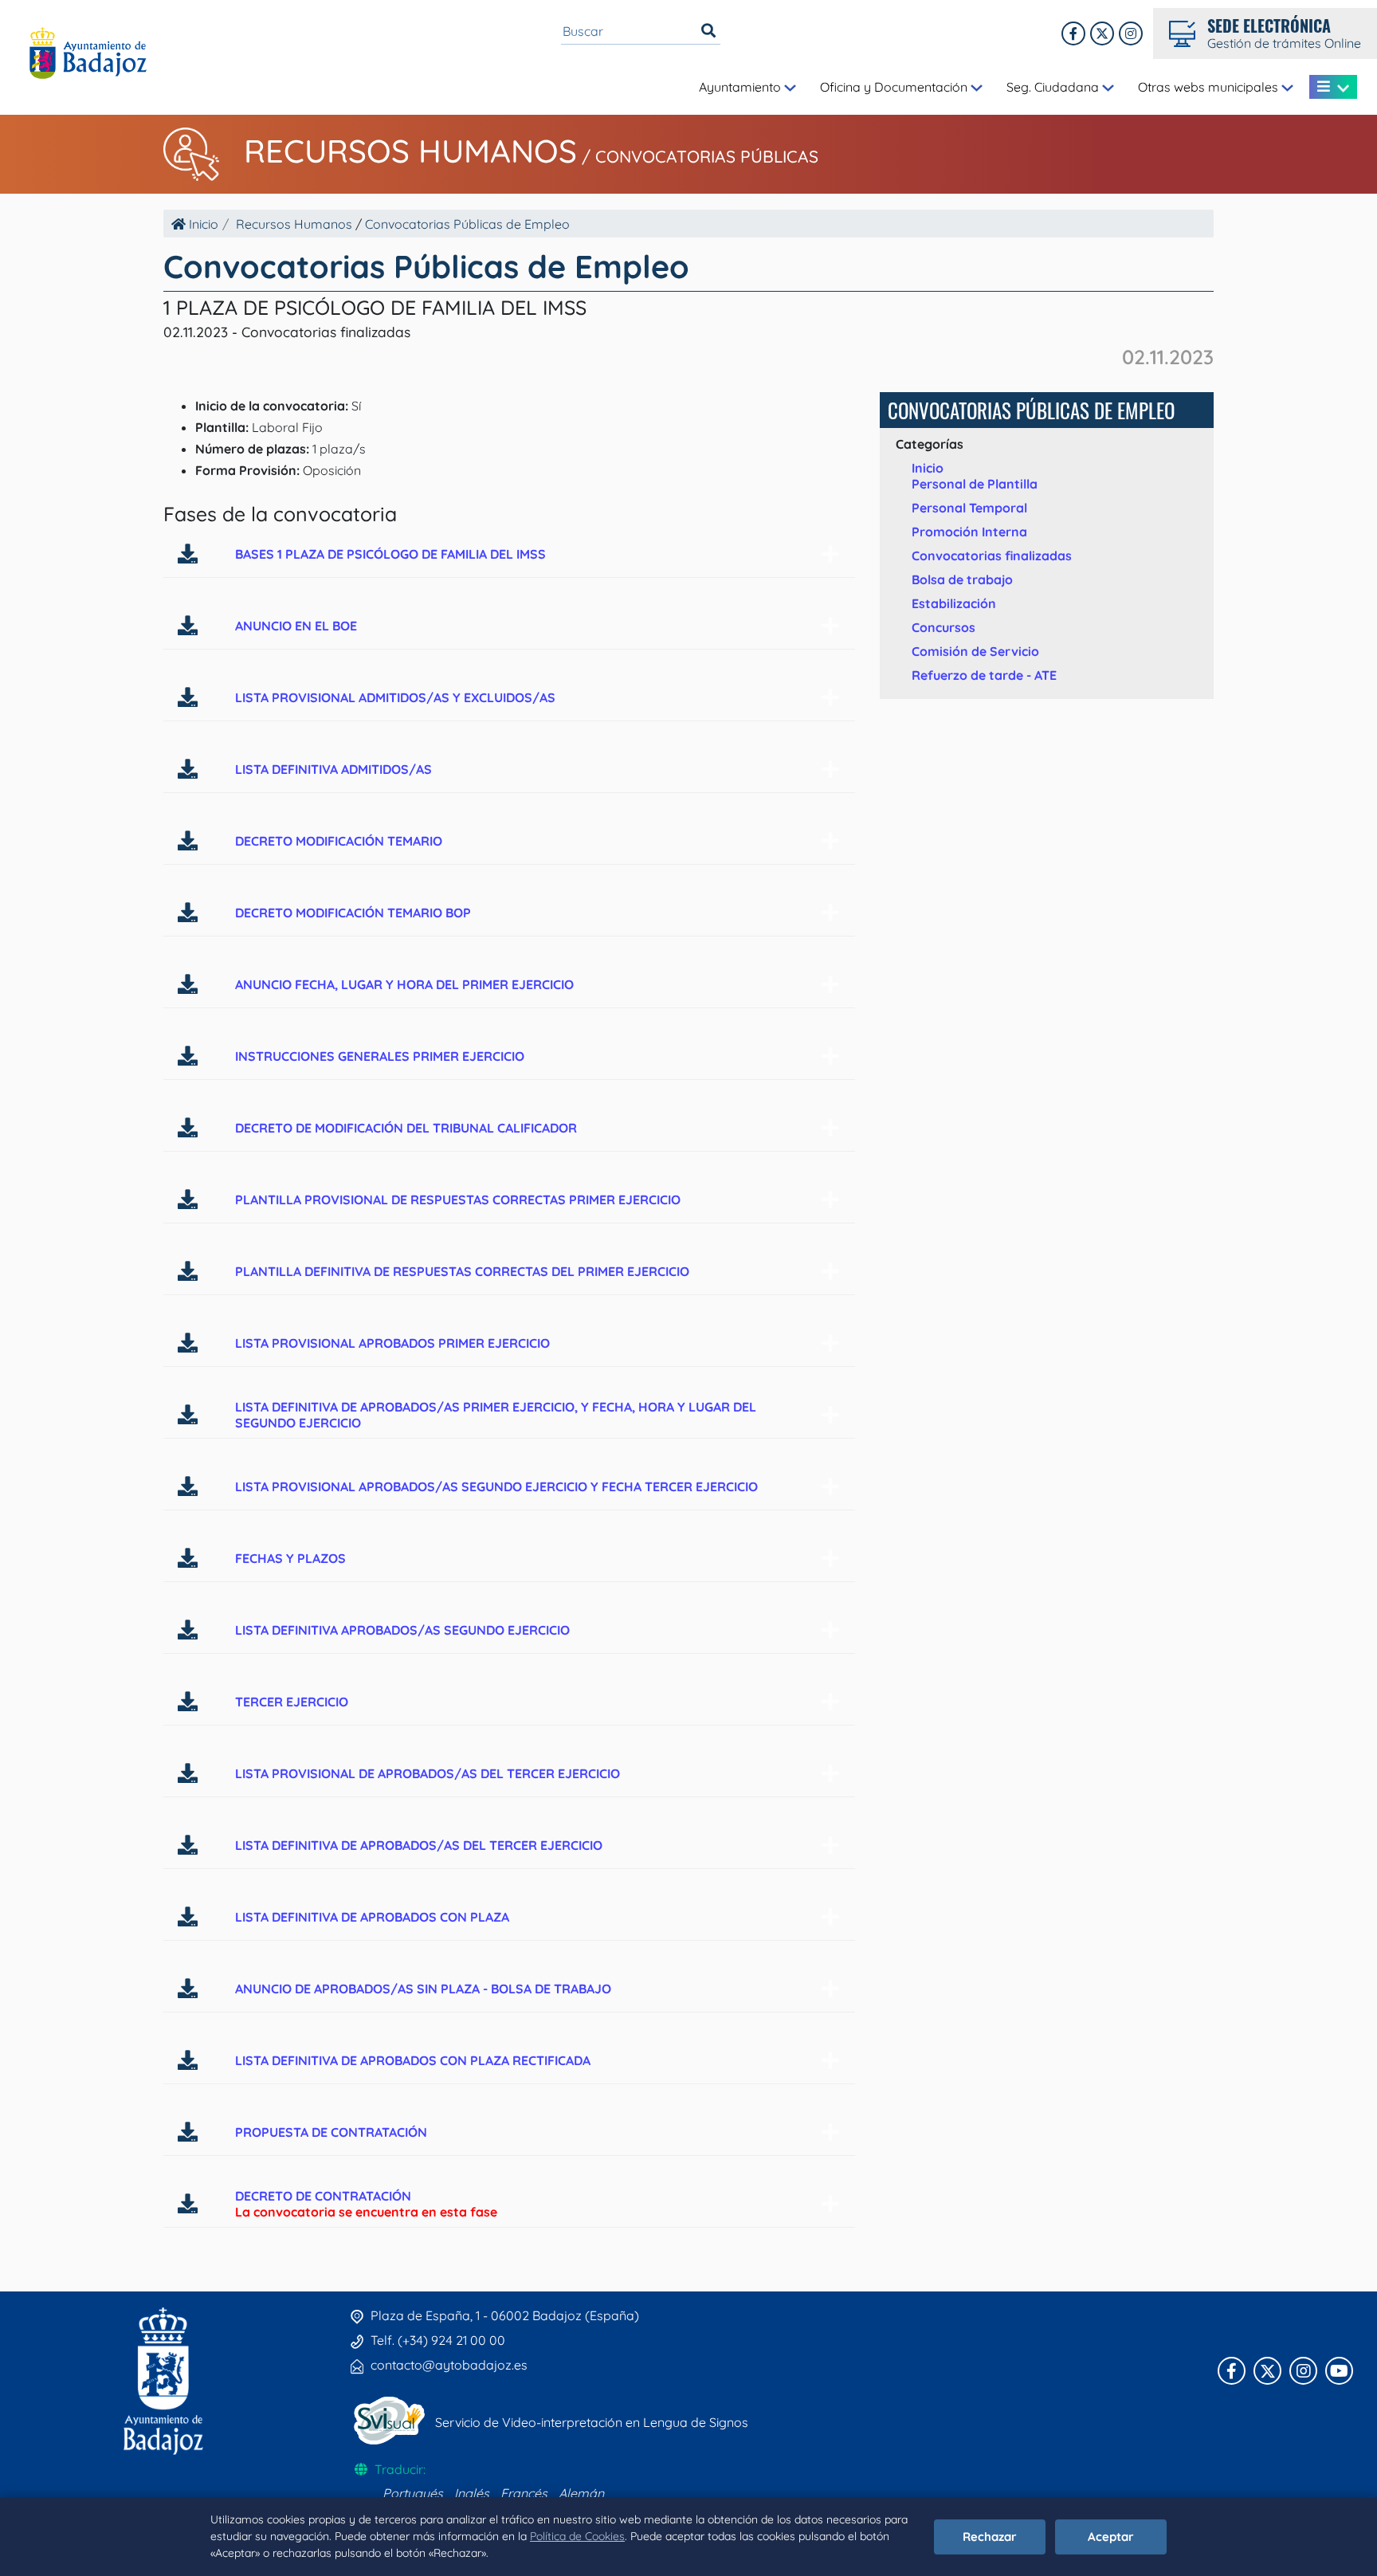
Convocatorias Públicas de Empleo (467, 224)
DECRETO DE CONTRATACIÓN (323, 2196)
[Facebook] (1073, 33)
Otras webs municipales (1210, 87)
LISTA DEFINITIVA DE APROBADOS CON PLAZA (372, 1917)
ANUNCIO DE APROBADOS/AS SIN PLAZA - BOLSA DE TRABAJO (423, 1989)
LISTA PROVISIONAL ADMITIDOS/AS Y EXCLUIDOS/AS (395, 697)
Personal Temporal (969, 508)
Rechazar (990, 2537)
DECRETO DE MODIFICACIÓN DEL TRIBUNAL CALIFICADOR (406, 1128)
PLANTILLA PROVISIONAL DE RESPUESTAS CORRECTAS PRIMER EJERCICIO (458, 1200)
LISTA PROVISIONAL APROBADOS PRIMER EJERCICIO (392, 1343)
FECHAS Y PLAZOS (290, 1558)
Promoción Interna (969, 532)
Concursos (943, 627)
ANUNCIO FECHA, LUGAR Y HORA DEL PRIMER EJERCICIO (404, 984)
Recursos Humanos (410, 151)
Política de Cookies (577, 2536)
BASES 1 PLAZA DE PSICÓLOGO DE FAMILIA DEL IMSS (390, 554)
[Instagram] (1131, 33)
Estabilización (954, 603)
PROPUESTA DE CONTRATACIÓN (331, 2132)
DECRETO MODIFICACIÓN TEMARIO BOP (353, 913)
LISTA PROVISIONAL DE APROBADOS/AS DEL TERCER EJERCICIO (428, 1773)
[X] (1102, 33)
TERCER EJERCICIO (292, 1702)
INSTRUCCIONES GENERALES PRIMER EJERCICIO (380, 1056)
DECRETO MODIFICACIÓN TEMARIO (339, 841)
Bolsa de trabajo (962, 579)
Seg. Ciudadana (1054, 87)
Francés (524, 2493)
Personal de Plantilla (975, 484)
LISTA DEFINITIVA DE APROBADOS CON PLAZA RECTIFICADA (413, 2060)
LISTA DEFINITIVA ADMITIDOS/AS (333, 769)
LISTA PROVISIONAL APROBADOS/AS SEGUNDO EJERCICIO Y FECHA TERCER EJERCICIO (496, 1486)
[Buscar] (708, 31)
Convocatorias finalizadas (992, 556)
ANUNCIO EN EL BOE (296, 626)
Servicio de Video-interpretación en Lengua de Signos (592, 2422)
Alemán (581, 2493)
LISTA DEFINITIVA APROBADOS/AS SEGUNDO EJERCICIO (402, 1630)
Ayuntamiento (741, 87)
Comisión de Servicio (975, 651)
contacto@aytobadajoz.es (449, 2365)
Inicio (202, 224)
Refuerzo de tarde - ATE (984, 675)
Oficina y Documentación (895, 87)
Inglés (472, 2493)
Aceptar (1111, 2537)
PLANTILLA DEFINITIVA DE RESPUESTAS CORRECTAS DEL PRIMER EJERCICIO (462, 1271)
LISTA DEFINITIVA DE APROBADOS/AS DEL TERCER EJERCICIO (419, 1845)
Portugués (413, 2493)
